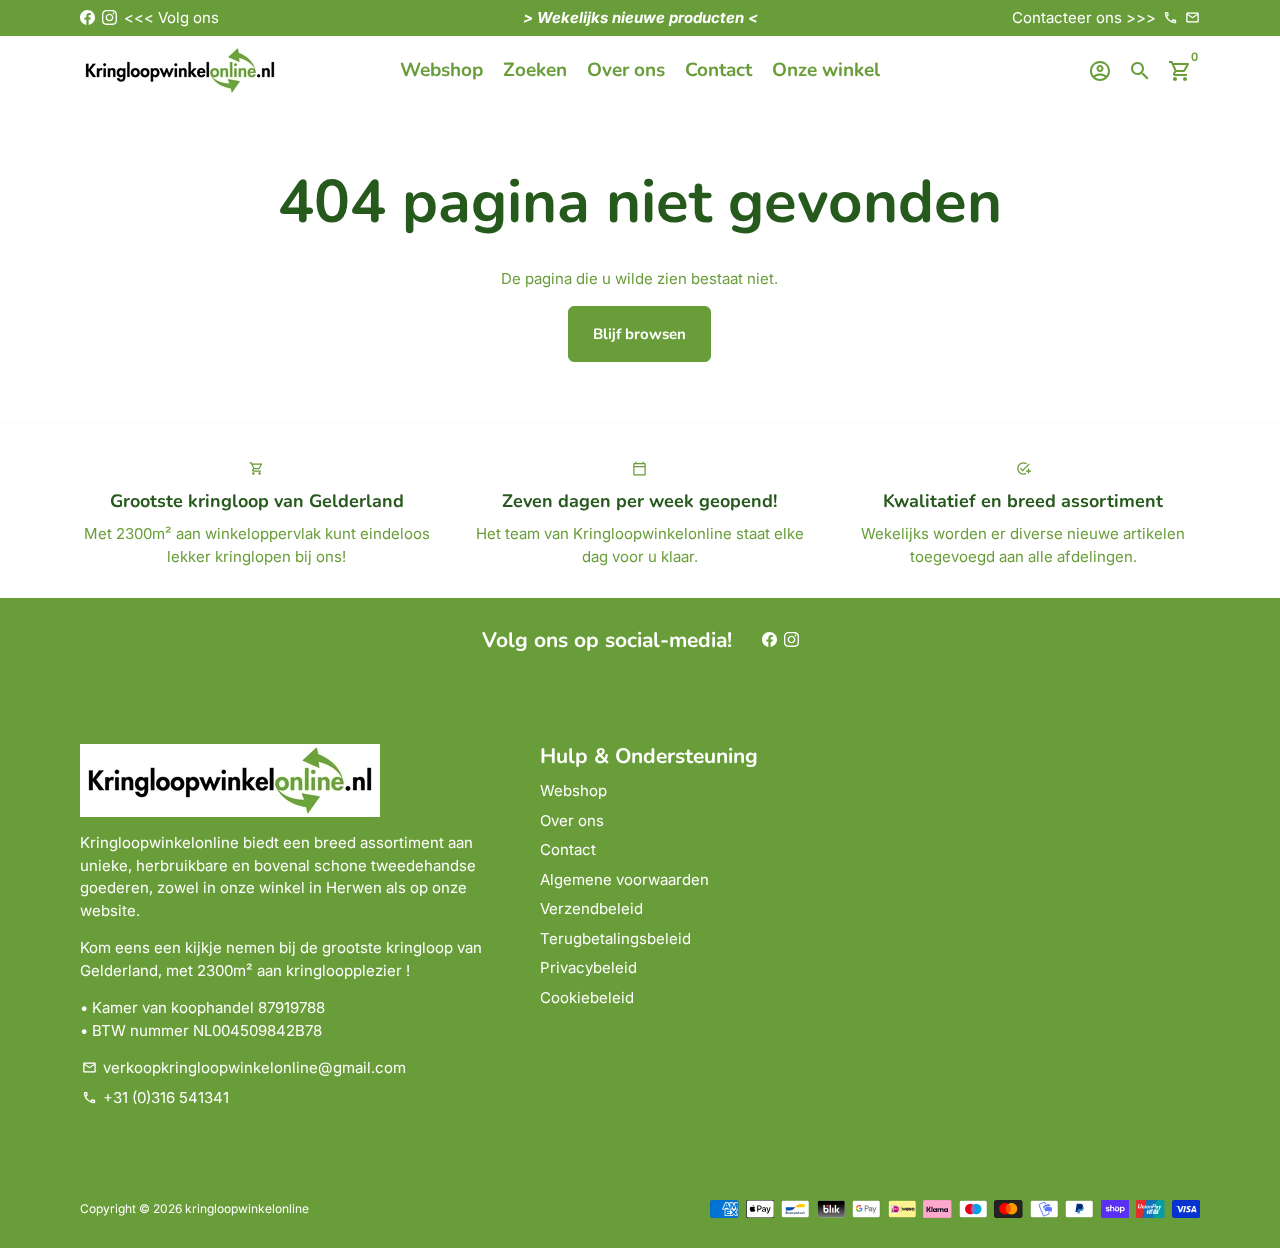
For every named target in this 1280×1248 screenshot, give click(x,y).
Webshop (441, 70)
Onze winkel (826, 70)
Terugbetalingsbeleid (615, 938)
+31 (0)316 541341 (155, 1097)
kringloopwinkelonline (247, 1208)
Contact (718, 70)
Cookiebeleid (587, 997)
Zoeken (535, 70)
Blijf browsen (639, 334)
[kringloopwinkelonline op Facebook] (87, 17)
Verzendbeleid (591, 908)
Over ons (626, 70)
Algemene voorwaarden (624, 879)
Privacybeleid (588, 967)
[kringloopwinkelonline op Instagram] (109, 17)
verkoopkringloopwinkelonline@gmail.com (244, 1067)
